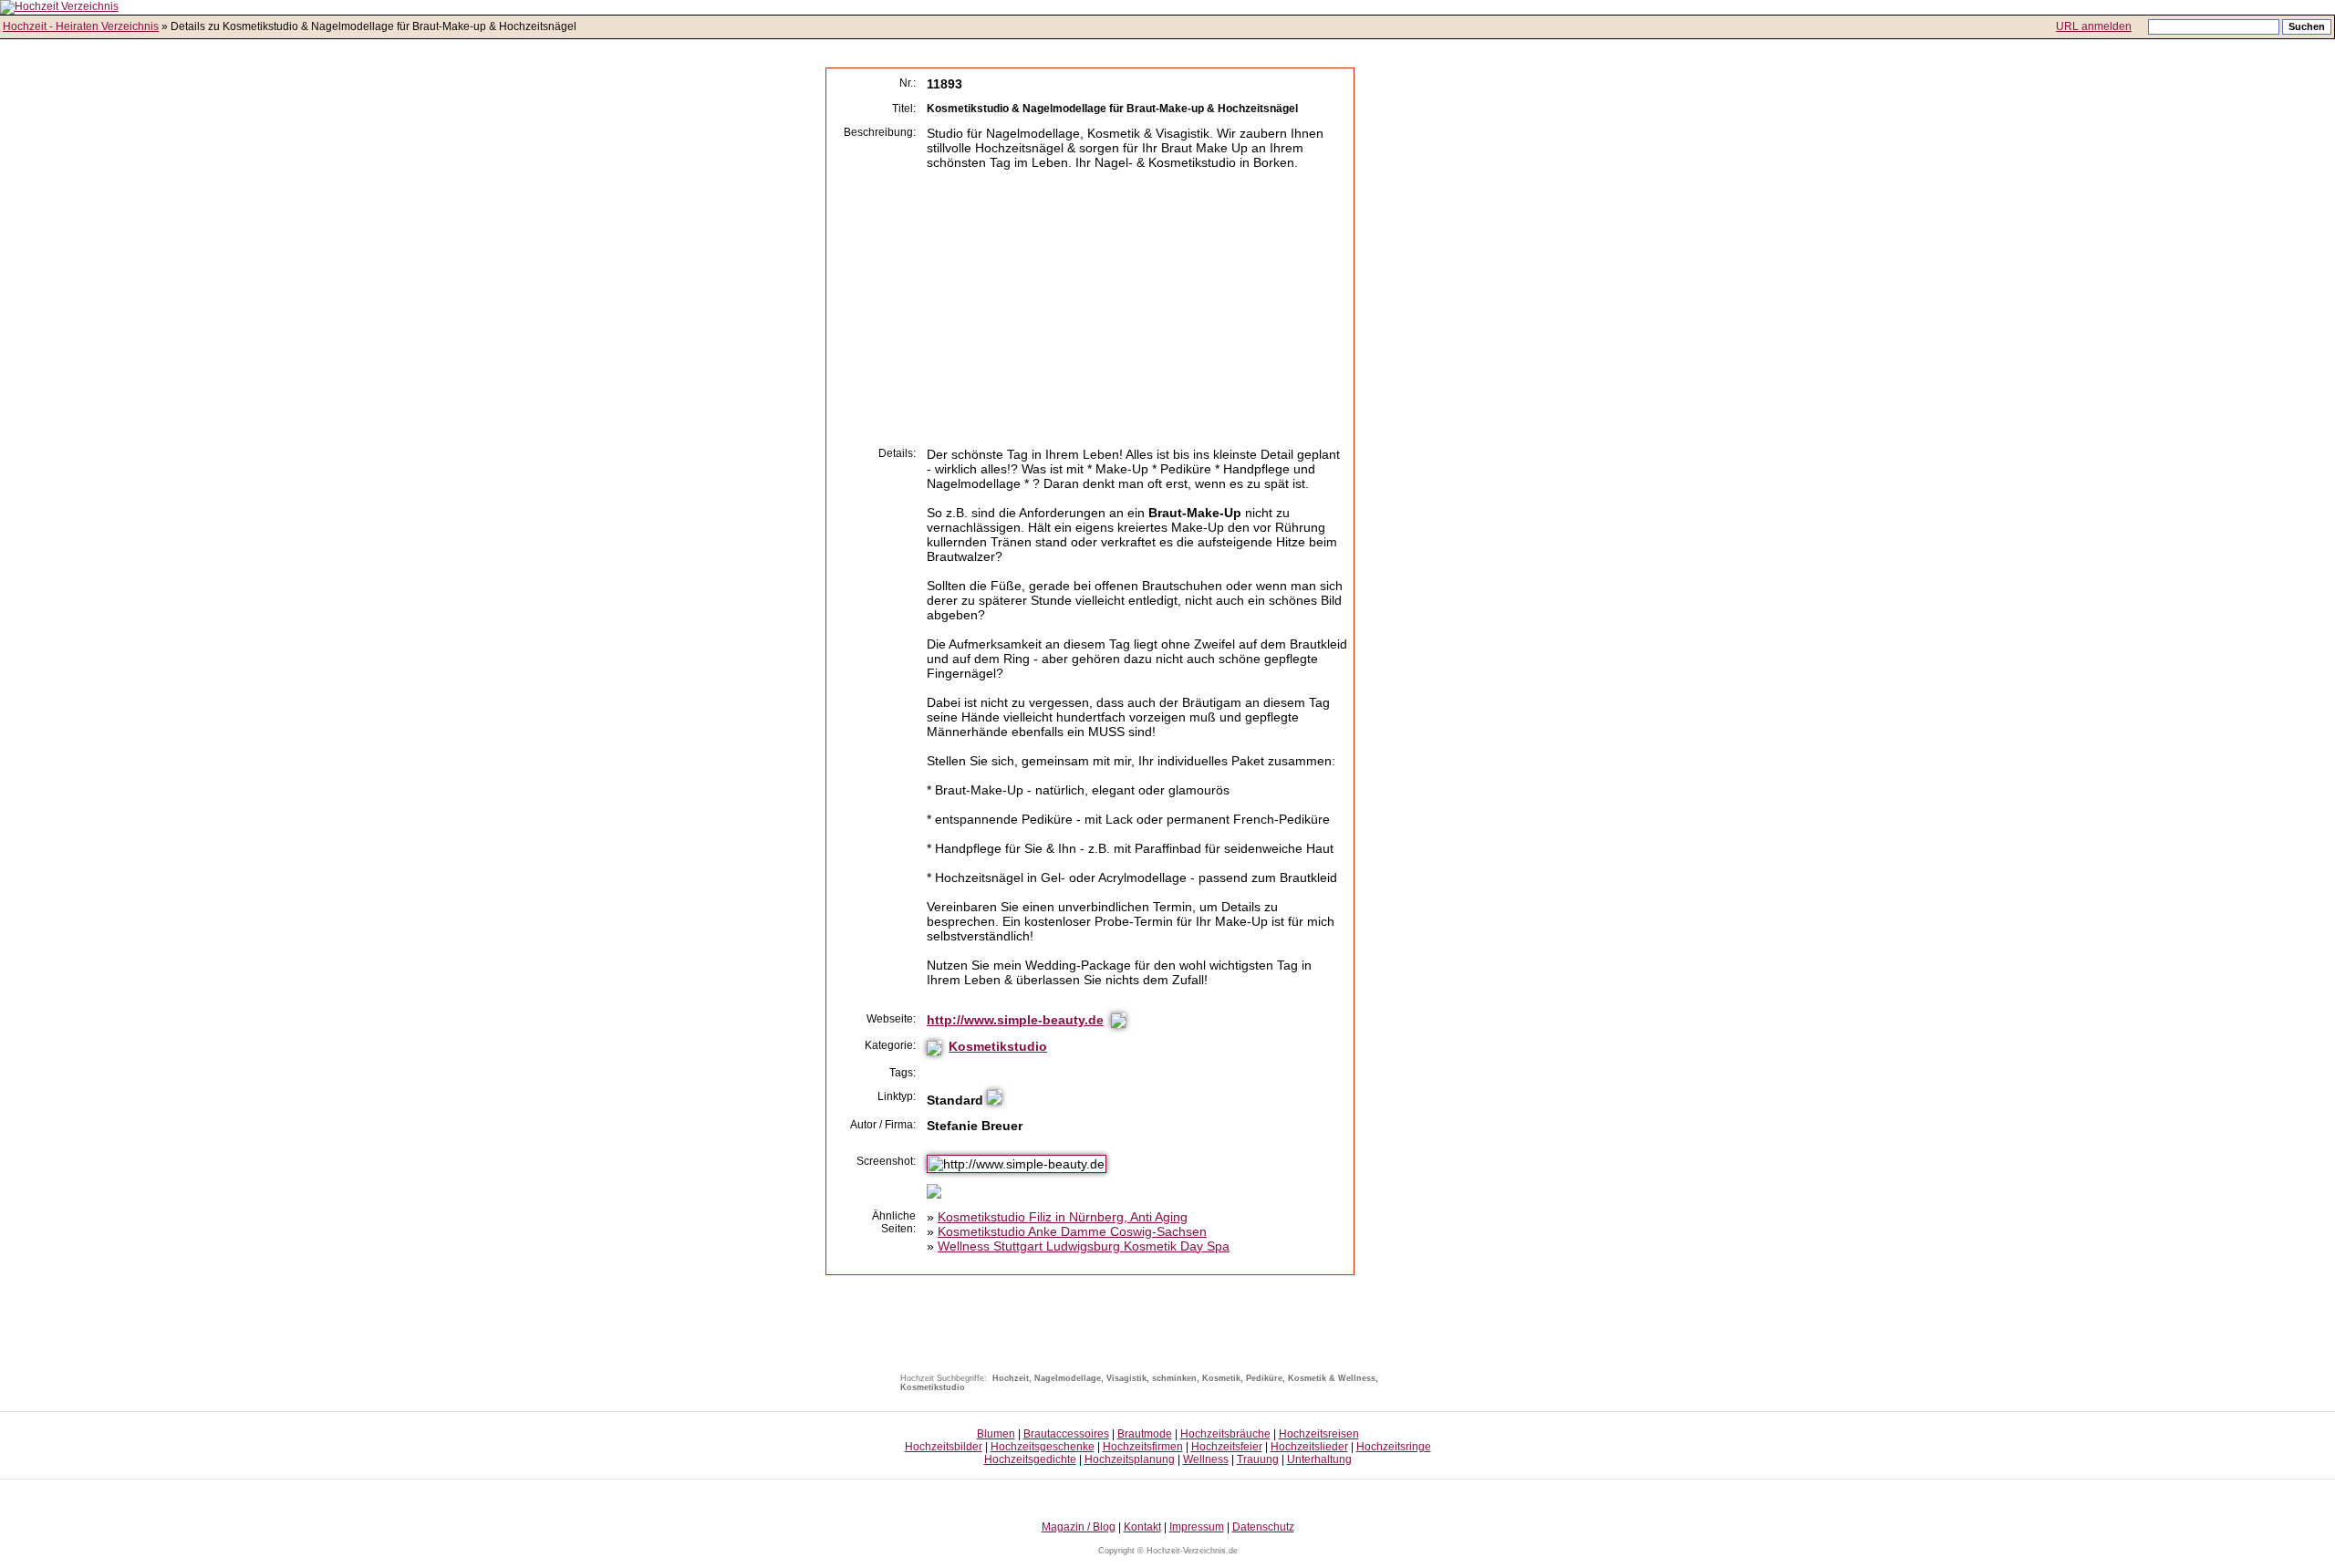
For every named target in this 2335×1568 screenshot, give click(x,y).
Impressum (1197, 1527)
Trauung (1258, 1459)
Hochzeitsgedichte (1030, 1459)
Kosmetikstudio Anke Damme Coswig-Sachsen (1072, 1231)
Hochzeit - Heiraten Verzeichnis (81, 26)
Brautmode (1145, 1434)
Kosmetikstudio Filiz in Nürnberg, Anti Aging (1063, 1217)
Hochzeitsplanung (1130, 1459)
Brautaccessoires (1066, 1434)
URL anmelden (2094, 26)
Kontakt (1142, 1527)
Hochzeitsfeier (1227, 1447)
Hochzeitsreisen (1319, 1434)
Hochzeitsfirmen (1143, 1447)
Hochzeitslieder (1309, 1447)
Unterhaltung (1319, 1459)
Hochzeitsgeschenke (1043, 1447)
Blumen (996, 1434)
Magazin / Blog (1079, 1527)
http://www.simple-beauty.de (1015, 1020)
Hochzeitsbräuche (1225, 1434)
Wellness (1206, 1459)
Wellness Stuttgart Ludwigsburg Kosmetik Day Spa (1084, 1246)
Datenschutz (1263, 1527)
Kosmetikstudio (998, 1046)
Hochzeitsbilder (944, 1447)
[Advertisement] (1080, 308)
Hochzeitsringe (1394, 1447)
